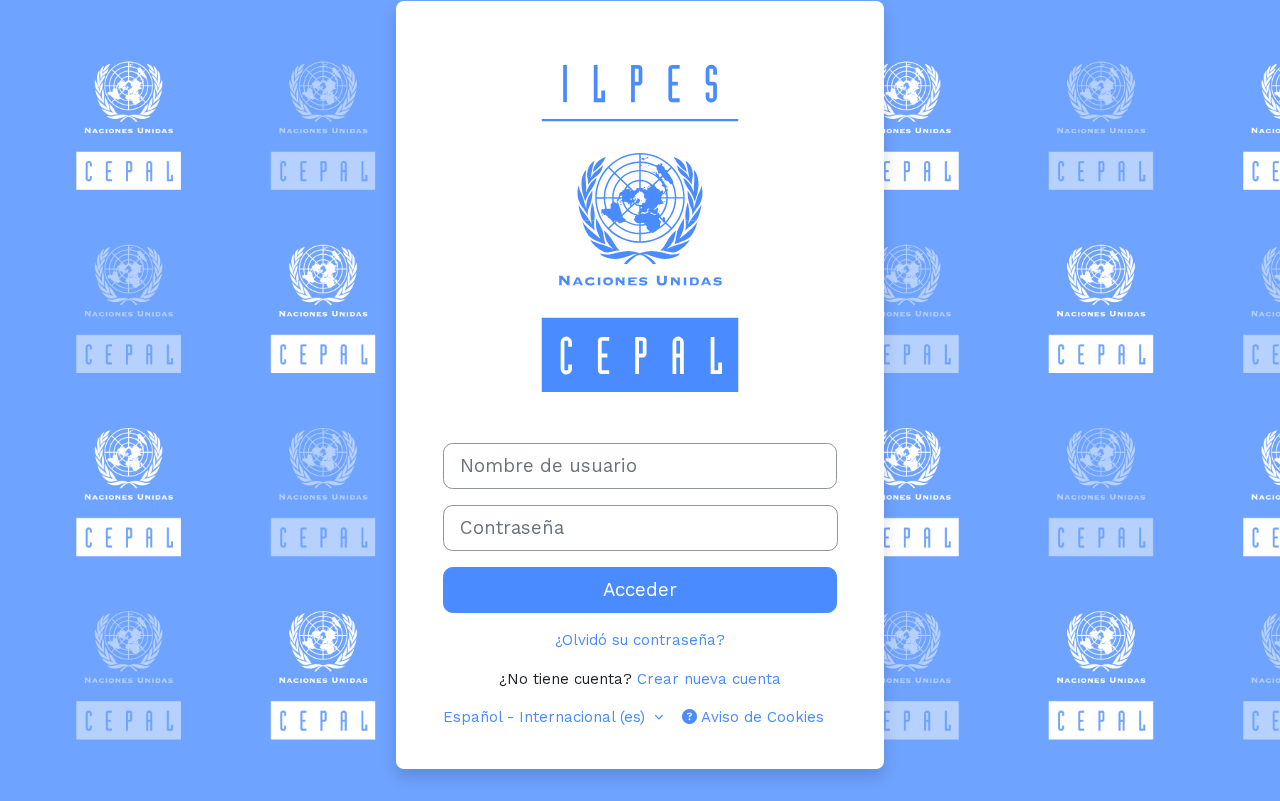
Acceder (640, 590)
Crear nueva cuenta (709, 679)
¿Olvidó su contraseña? (640, 640)
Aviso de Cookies (760, 717)
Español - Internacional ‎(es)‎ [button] (546, 717)
